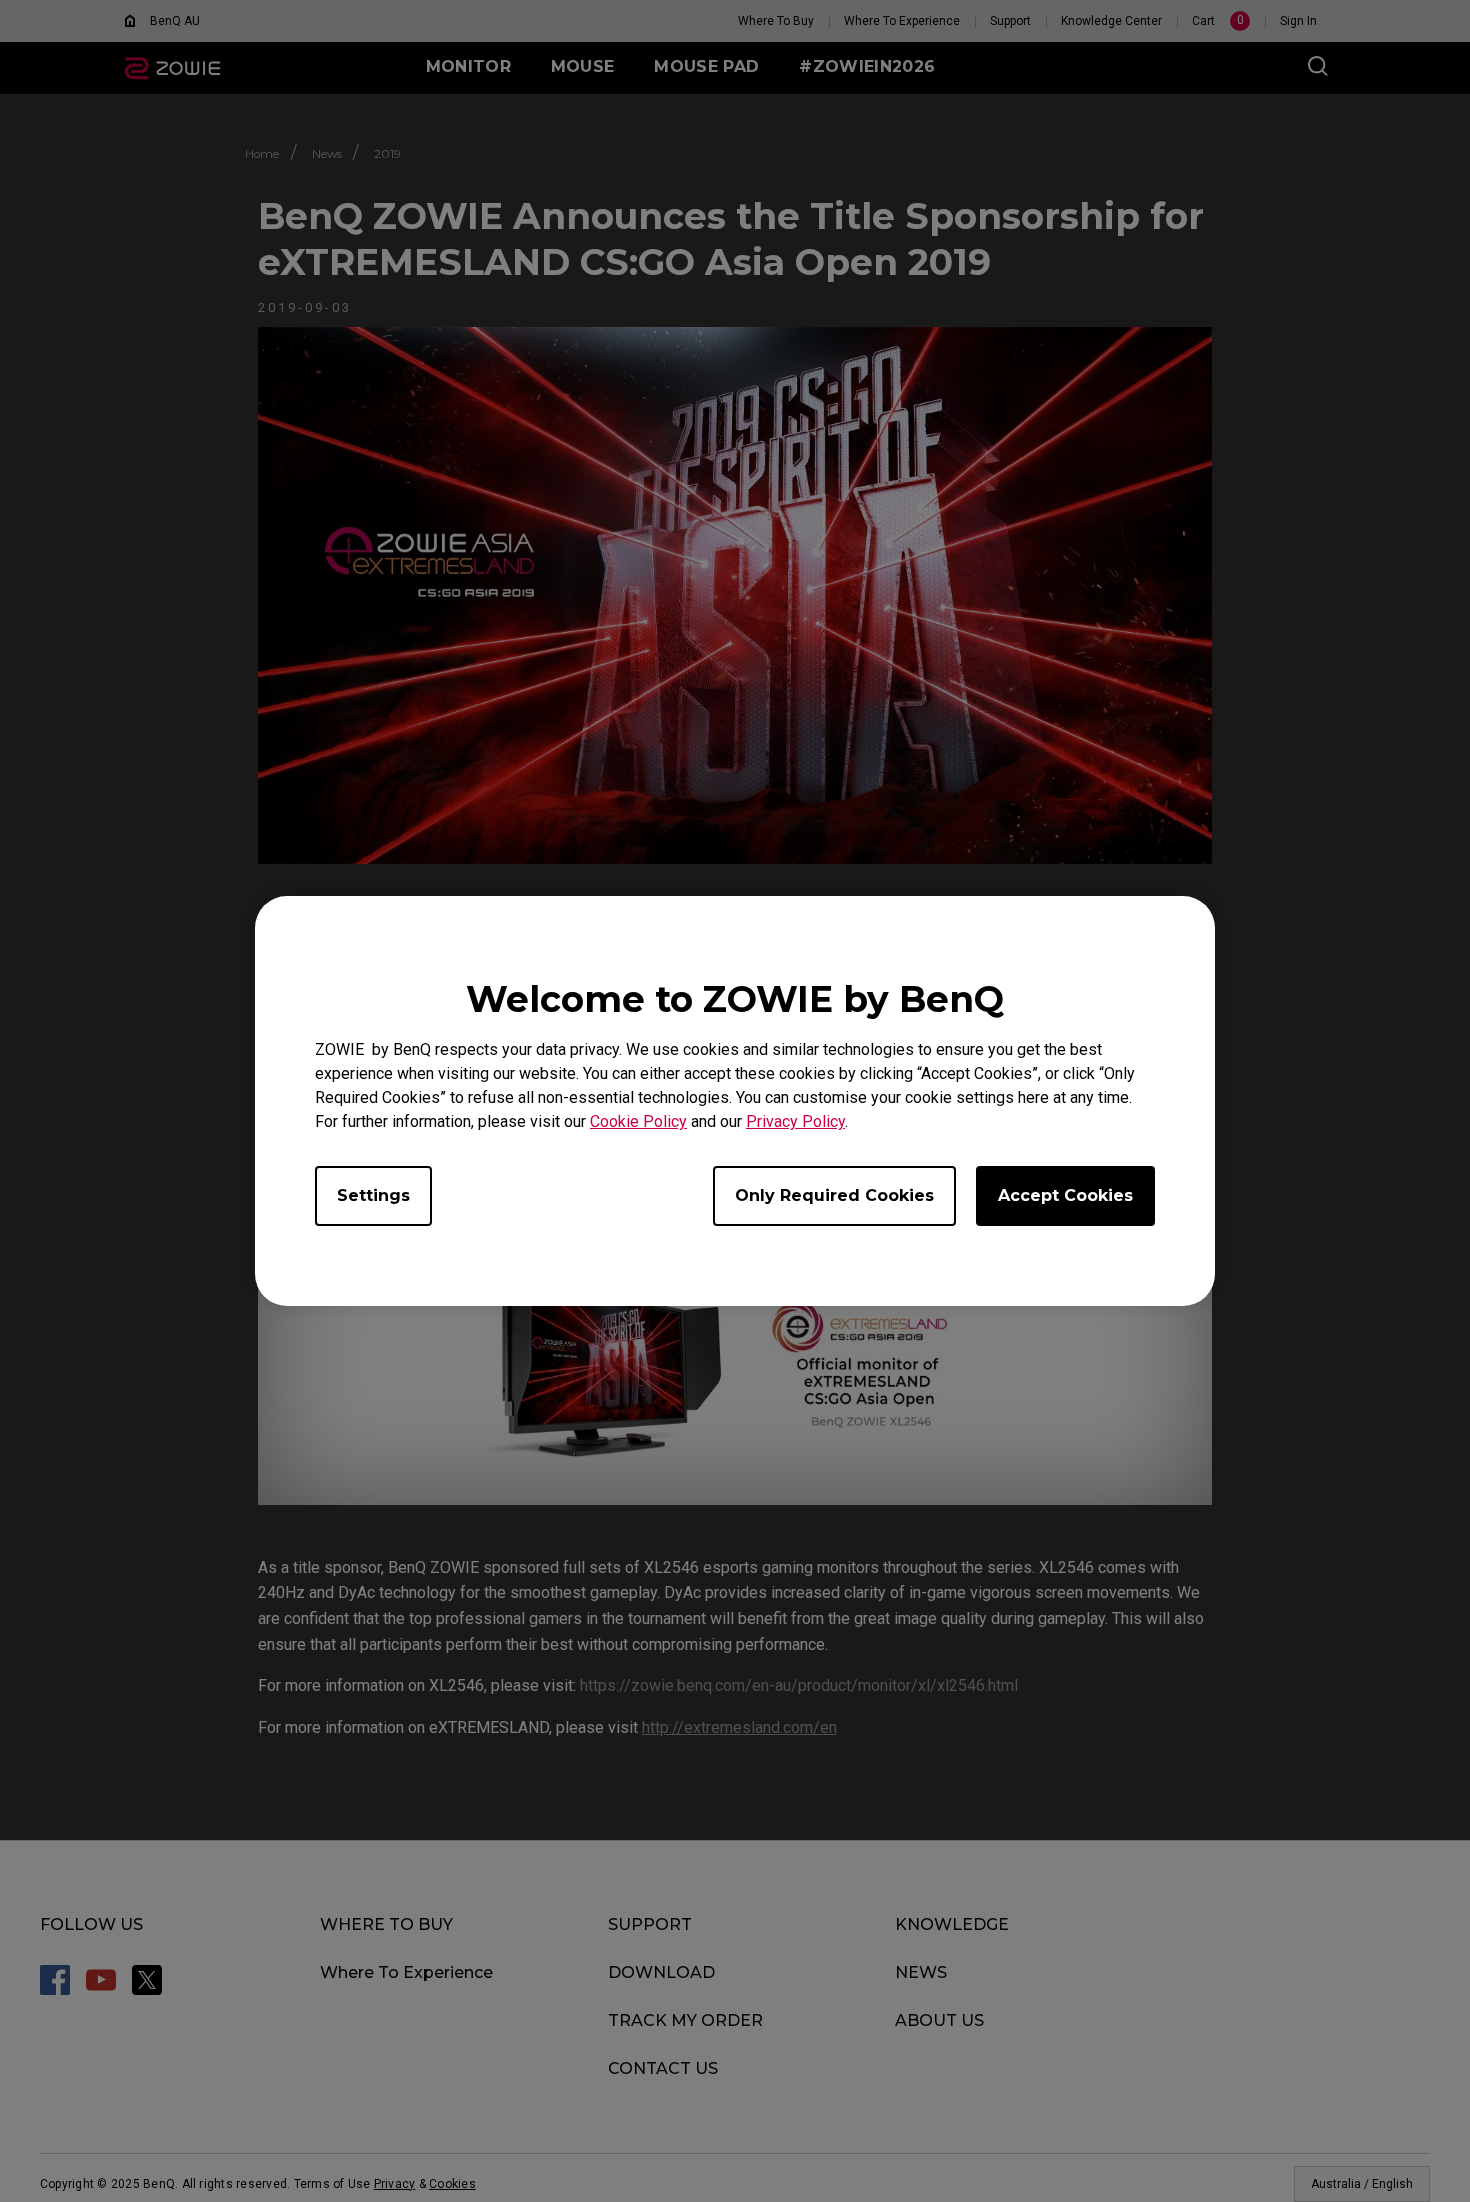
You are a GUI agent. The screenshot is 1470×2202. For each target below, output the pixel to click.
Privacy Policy (795, 1121)
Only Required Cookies (834, 1195)
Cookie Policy (638, 1121)
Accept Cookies (1065, 1195)
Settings (373, 1195)
